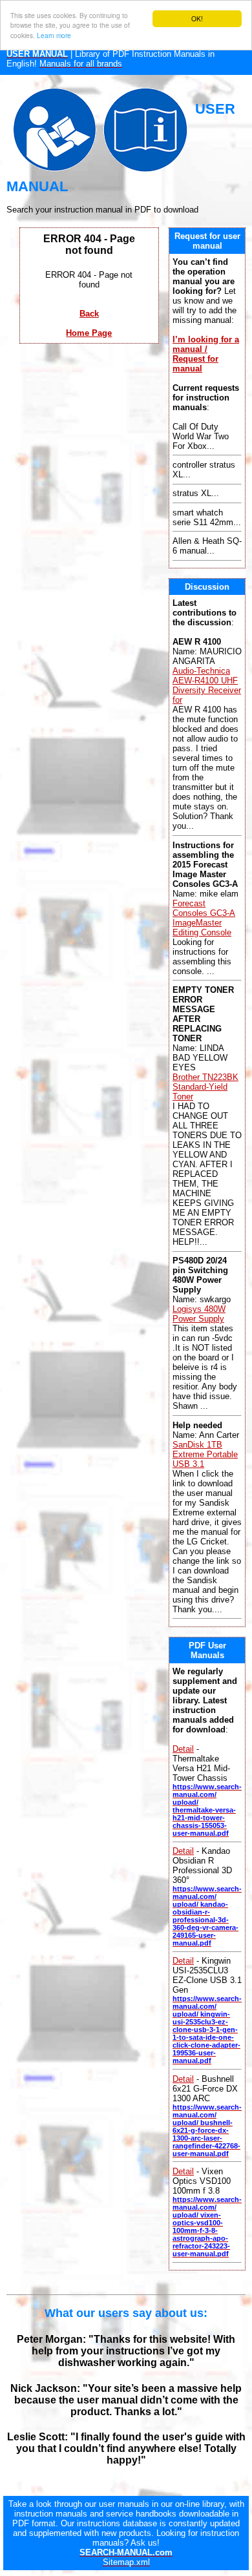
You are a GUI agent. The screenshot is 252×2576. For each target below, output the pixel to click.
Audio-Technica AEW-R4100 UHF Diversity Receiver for (207, 685)
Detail (183, 1749)
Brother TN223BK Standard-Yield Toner (205, 1087)
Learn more (54, 35)
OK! (197, 18)
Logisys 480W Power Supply (199, 1314)
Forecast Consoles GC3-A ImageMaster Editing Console (204, 918)
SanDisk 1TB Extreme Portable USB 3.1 (205, 1454)
